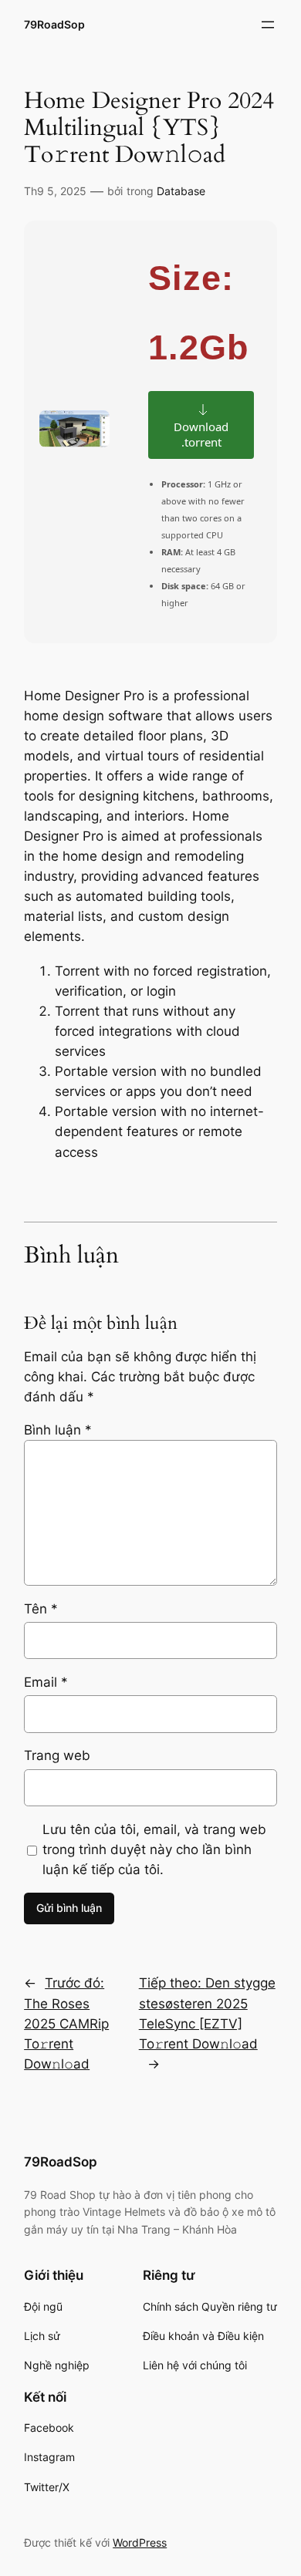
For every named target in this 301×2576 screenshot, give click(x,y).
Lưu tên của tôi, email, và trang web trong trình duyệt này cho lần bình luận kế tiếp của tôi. (154, 1849)
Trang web (57, 1755)
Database (181, 191)
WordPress (140, 2542)
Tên (41, 1609)
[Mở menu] (268, 25)
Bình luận (58, 1430)
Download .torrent (201, 434)
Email (46, 1682)
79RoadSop (54, 24)
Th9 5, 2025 (55, 191)
